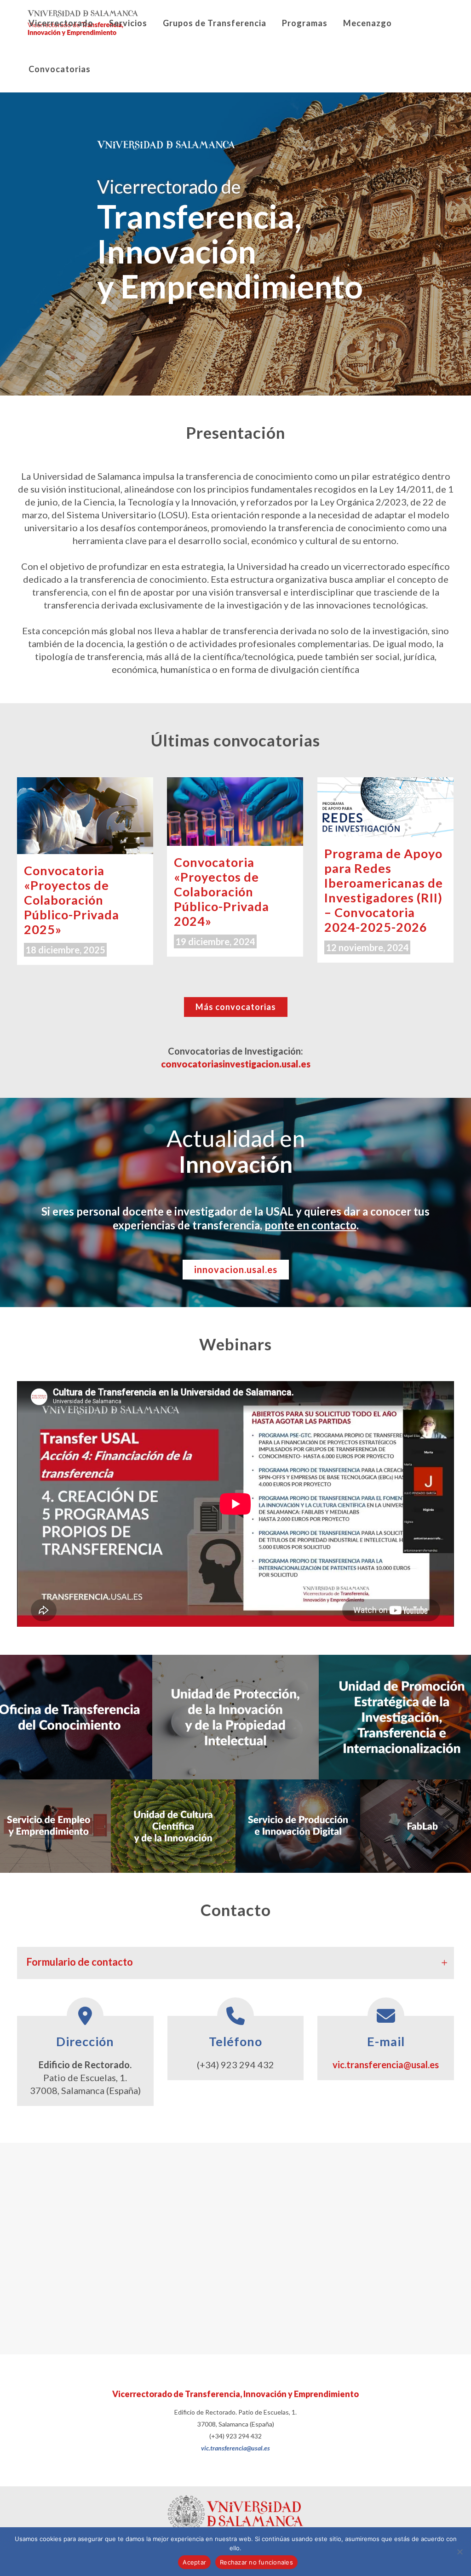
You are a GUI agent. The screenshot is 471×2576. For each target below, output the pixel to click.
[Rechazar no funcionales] (460, 2552)
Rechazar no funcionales (256, 2562)
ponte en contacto (310, 1225)
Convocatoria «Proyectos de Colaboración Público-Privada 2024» (221, 892)
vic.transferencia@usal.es (386, 2065)
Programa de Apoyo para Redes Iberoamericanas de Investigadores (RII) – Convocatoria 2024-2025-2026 (384, 890)
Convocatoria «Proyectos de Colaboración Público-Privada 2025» (72, 900)
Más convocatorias (236, 1007)
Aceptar (194, 2562)
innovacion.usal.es (236, 1269)
